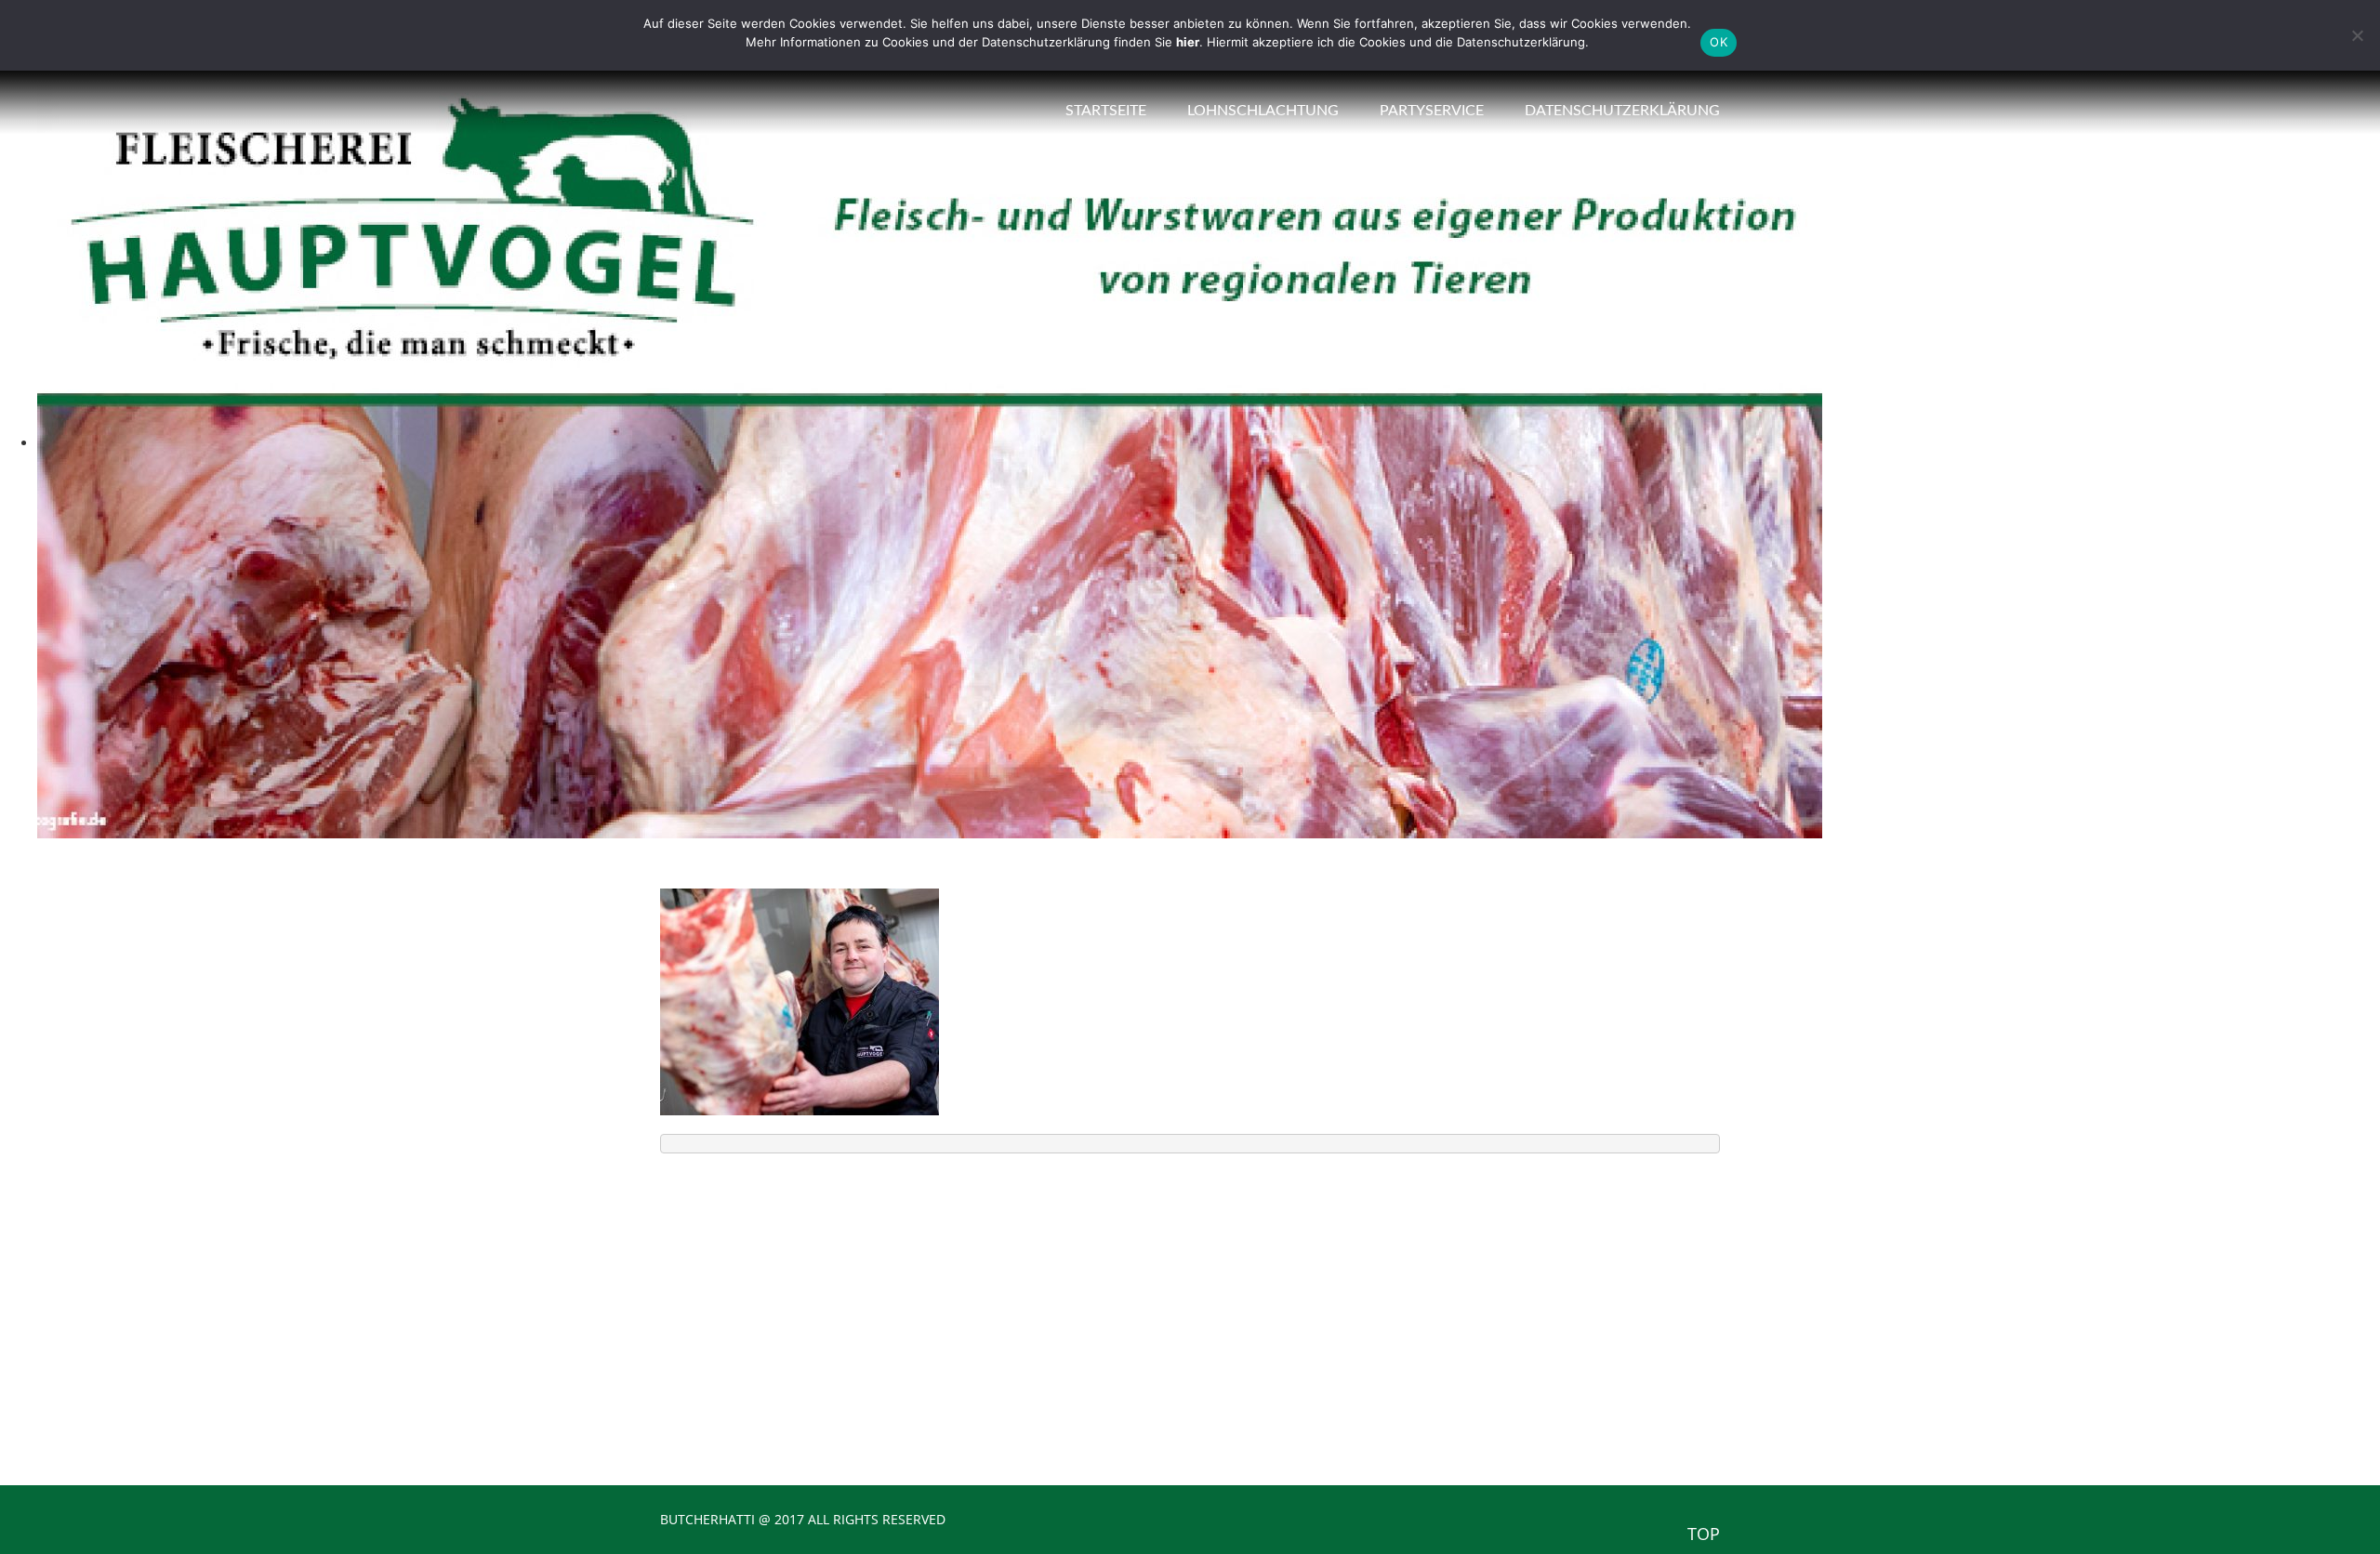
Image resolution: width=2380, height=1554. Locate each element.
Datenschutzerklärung (1622, 111)
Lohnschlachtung (1263, 111)
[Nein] (2357, 35)
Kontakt (1263, 1327)
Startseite (1106, 111)
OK (1719, 42)
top (1704, 1534)
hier (1188, 42)
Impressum (1272, 1357)
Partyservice (1432, 111)
